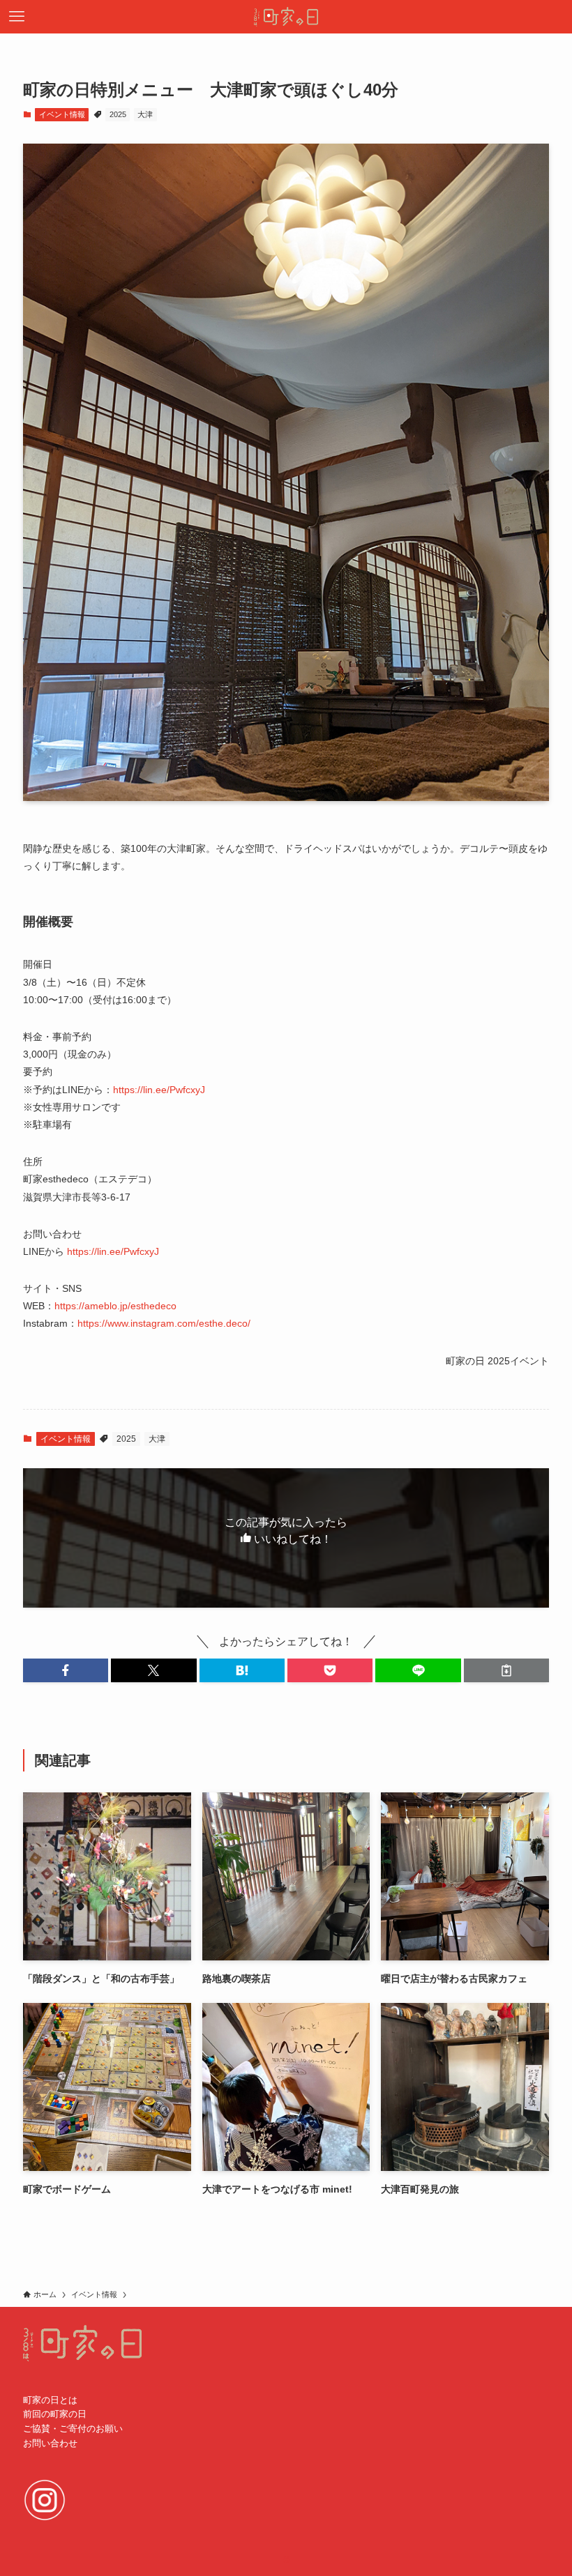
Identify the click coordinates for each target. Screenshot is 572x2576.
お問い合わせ (50, 2443)
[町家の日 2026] (286, 17)
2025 (118, 114)
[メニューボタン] (17, 17)
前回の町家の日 (55, 2414)
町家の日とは (50, 2400)
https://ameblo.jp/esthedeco (115, 1306)
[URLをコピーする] (506, 1670)
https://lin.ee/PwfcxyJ (159, 1090)
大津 (145, 114)
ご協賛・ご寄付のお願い (73, 2429)
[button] (66, 1670)
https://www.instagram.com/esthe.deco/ (164, 1323)
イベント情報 (62, 114)
